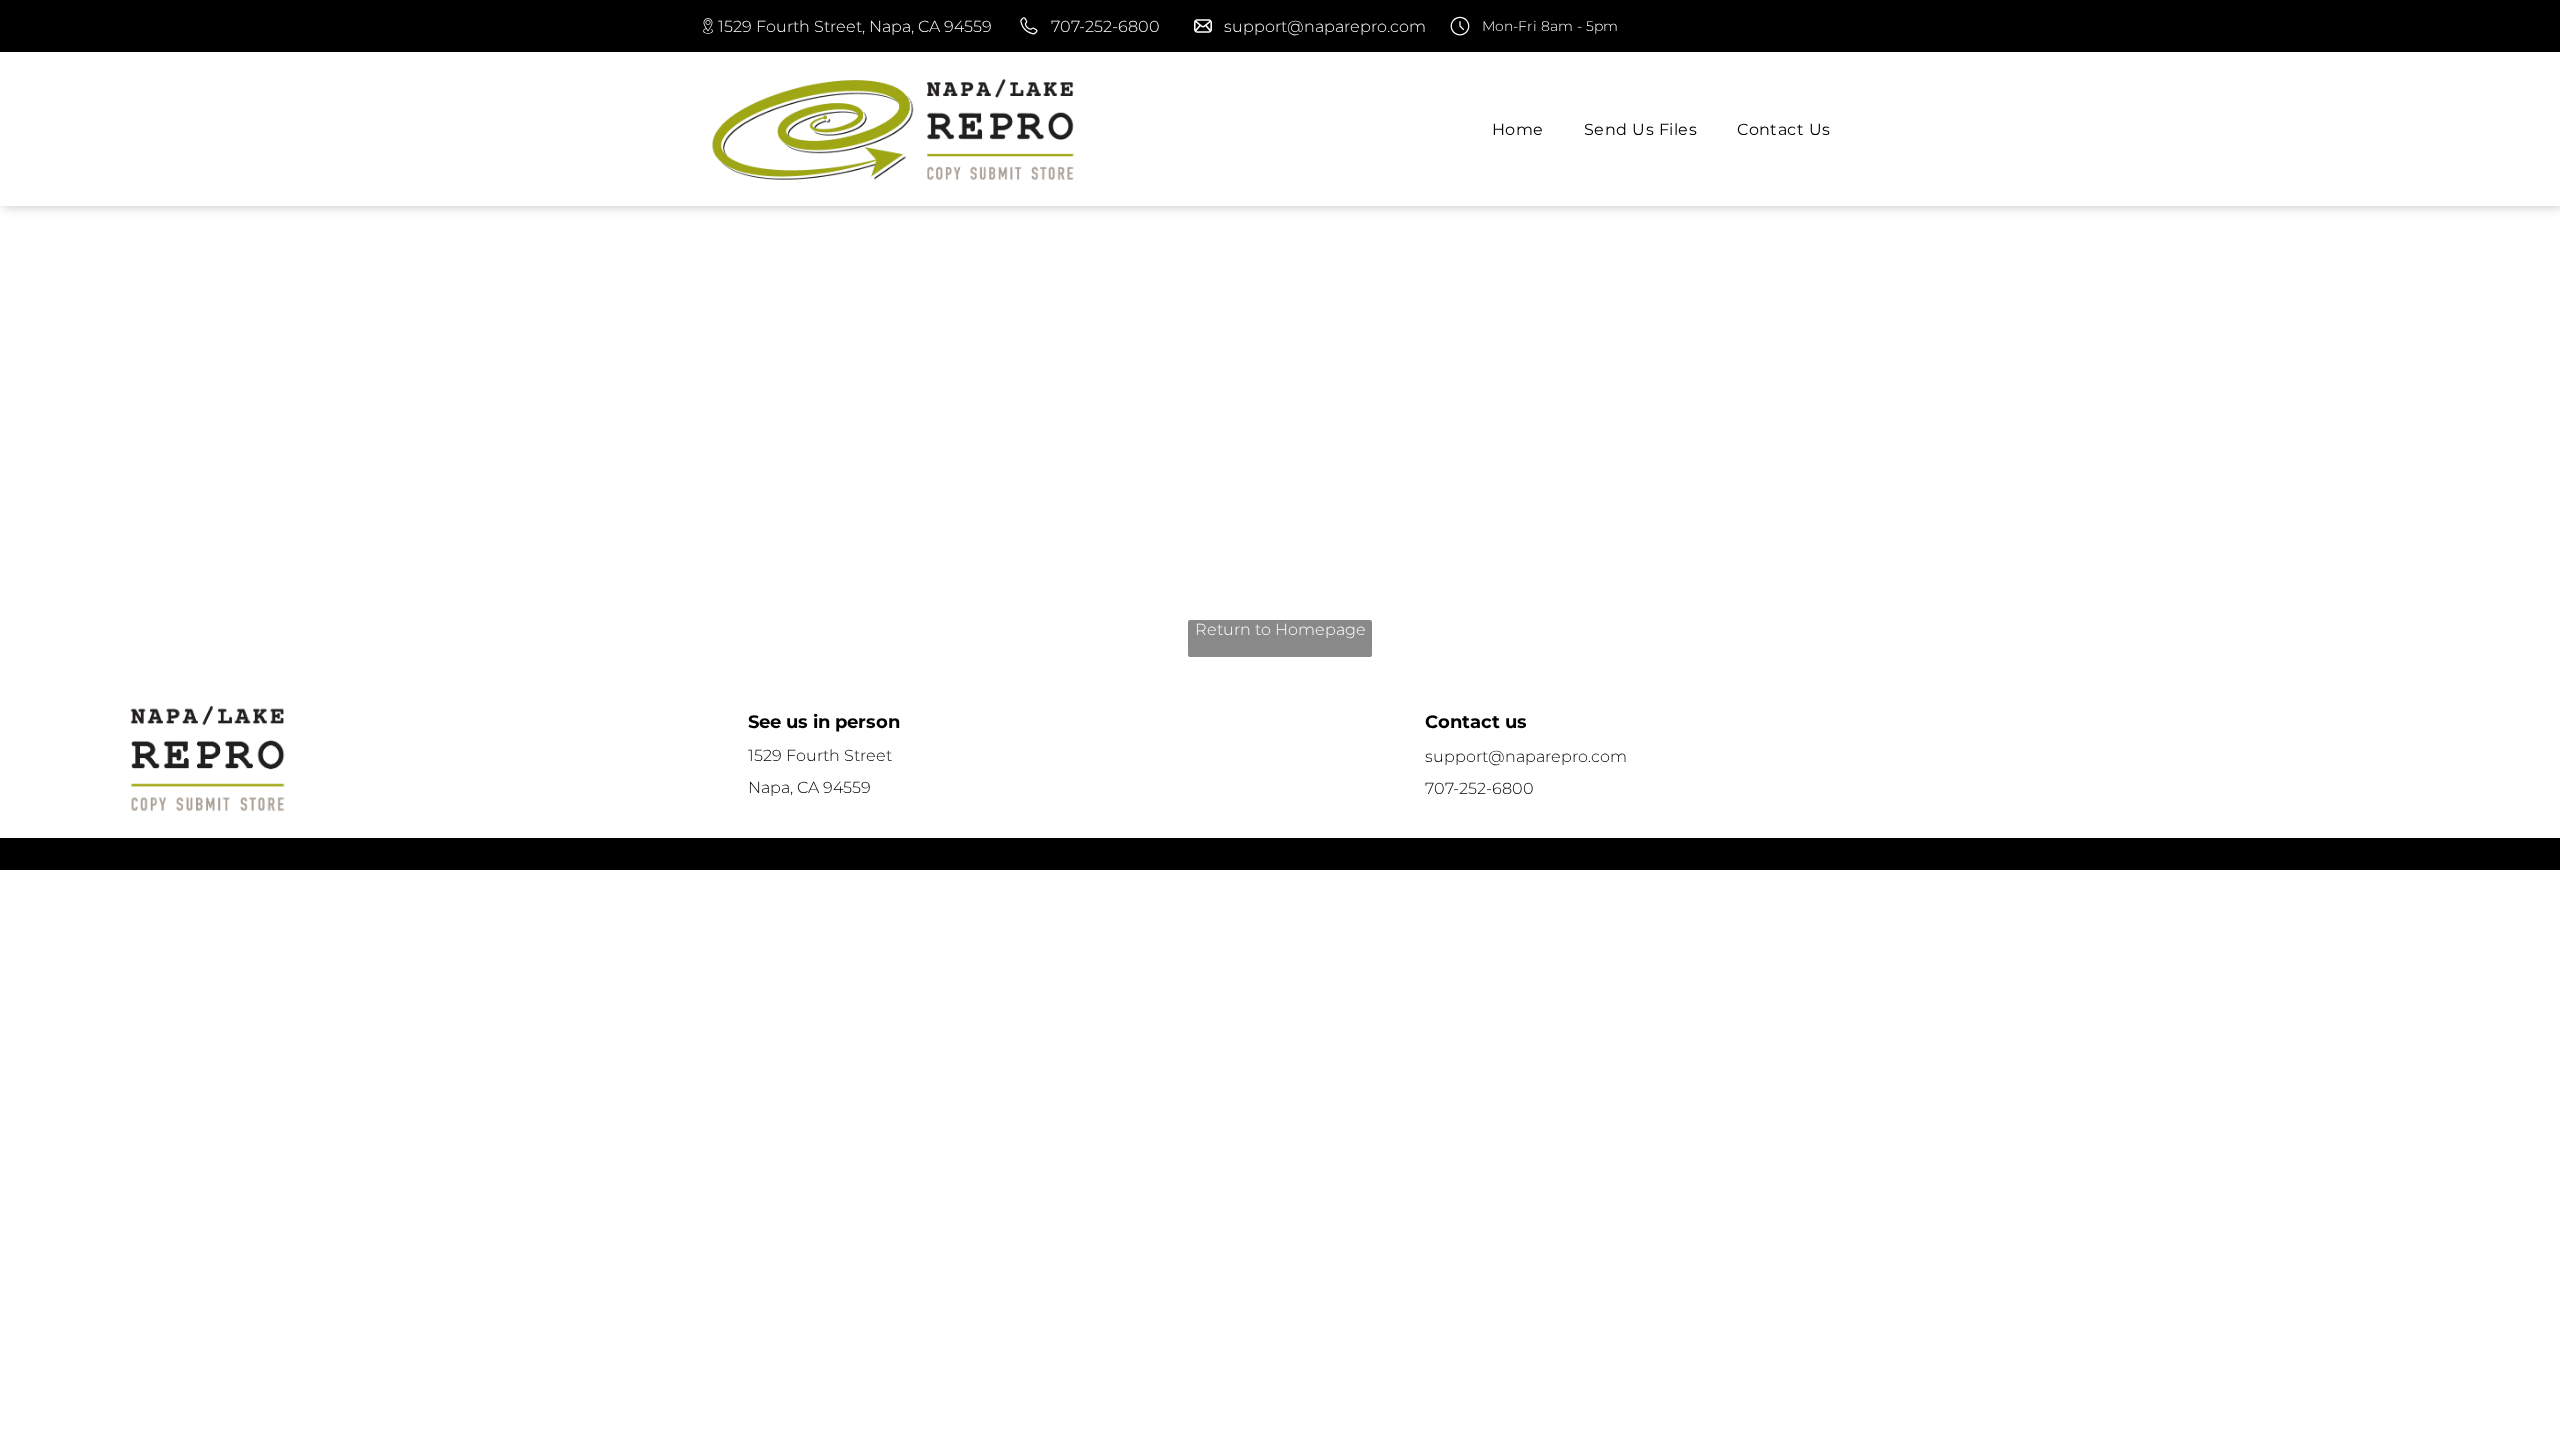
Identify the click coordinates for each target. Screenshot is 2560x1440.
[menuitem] (1518, 128)
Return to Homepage (1280, 629)
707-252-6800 (1105, 26)
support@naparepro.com (1325, 26)
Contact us (1476, 722)
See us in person (824, 722)
